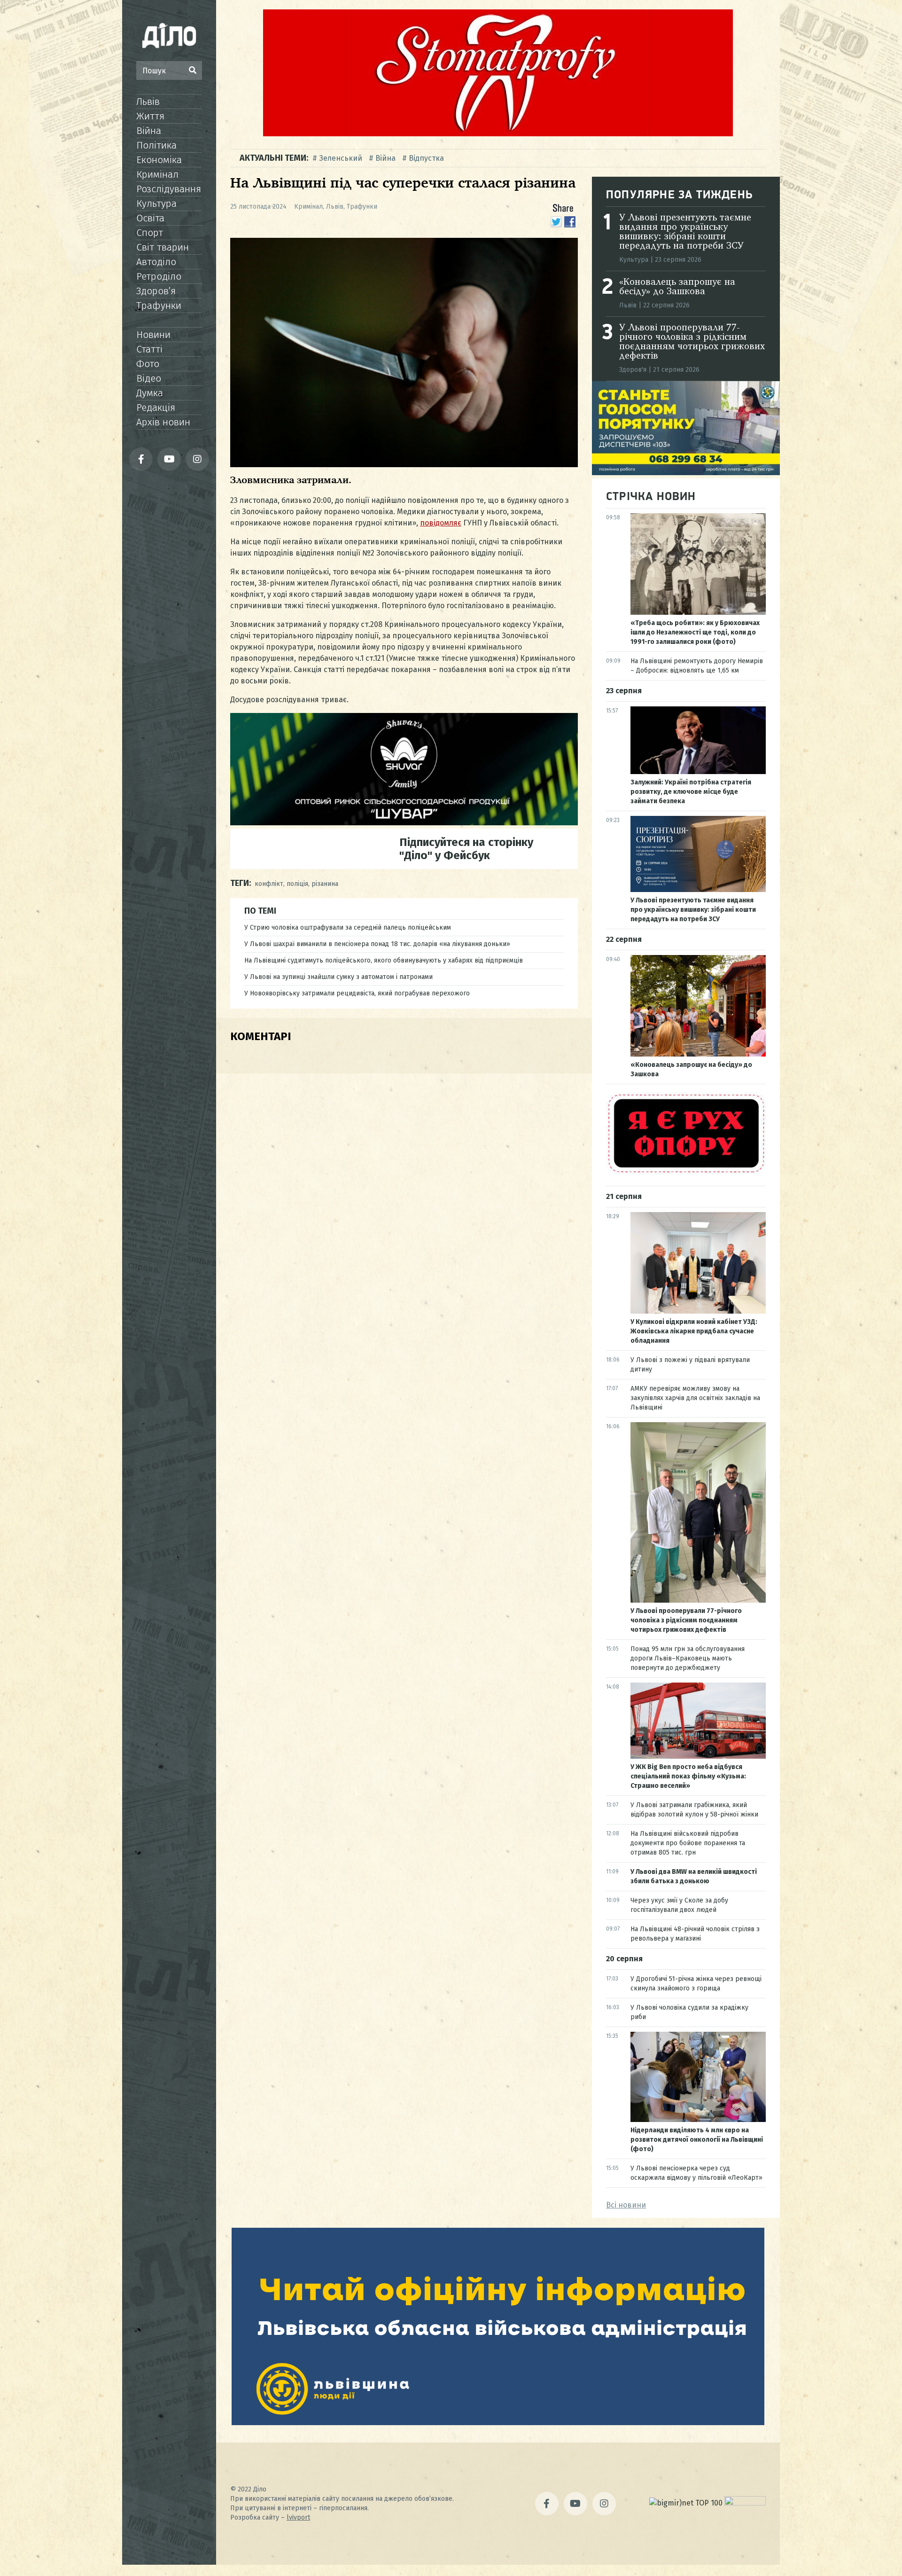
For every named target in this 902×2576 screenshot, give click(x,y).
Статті (149, 349)
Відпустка (426, 158)
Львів (148, 102)
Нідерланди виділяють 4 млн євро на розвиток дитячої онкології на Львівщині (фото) (697, 2140)
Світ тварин (163, 247)
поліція (297, 884)
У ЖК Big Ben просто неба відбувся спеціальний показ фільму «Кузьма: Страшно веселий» (688, 1776)
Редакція (156, 407)
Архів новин (163, 422)
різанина (325, 884)
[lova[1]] (498, 2423)
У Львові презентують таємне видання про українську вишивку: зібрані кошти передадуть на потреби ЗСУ (685, 232)
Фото (148, 364)
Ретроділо (159, 276)
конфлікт (269, 884)
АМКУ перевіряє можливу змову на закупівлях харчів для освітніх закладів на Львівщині (695, 1398)
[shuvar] (404, 823)
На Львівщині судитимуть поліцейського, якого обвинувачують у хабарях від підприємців (384, 960)
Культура (156, 204)
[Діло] (169, 35)
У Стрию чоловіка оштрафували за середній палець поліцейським (348, 928)
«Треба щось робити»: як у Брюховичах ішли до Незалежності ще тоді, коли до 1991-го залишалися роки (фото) (695, 632)
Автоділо (156, 262)
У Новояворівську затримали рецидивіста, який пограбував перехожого (357, 993)
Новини (153, 335)
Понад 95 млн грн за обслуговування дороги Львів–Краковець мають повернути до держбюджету (688, 1658)
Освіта (150, 218)
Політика (156, 145)
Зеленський (341, 158)
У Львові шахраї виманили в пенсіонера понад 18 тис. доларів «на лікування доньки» (377, 944)
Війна (149, 131)
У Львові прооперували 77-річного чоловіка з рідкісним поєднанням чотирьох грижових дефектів (692, 342)
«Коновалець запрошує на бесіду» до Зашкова (677, 287)
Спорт (150, 233)
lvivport (298, 2517)
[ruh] (686, 1172)
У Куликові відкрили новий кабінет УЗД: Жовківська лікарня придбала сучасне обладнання (694, 1331)
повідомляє (441, 523)
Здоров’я (156, 291)
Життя (150, 116)
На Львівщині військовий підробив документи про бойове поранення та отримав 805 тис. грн (688, 1843)
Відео (149, 378)
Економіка (159, 160)
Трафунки (159, 305)
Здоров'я (633, 370)
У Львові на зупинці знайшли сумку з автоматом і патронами (338, 977)
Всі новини (626, 2205)
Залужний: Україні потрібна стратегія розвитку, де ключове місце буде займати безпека (691, 792)
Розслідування (169, 189)
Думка (150, 393)
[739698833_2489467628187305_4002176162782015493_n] (498, 134)
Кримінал (157, 174)
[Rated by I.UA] (745, 2503)
